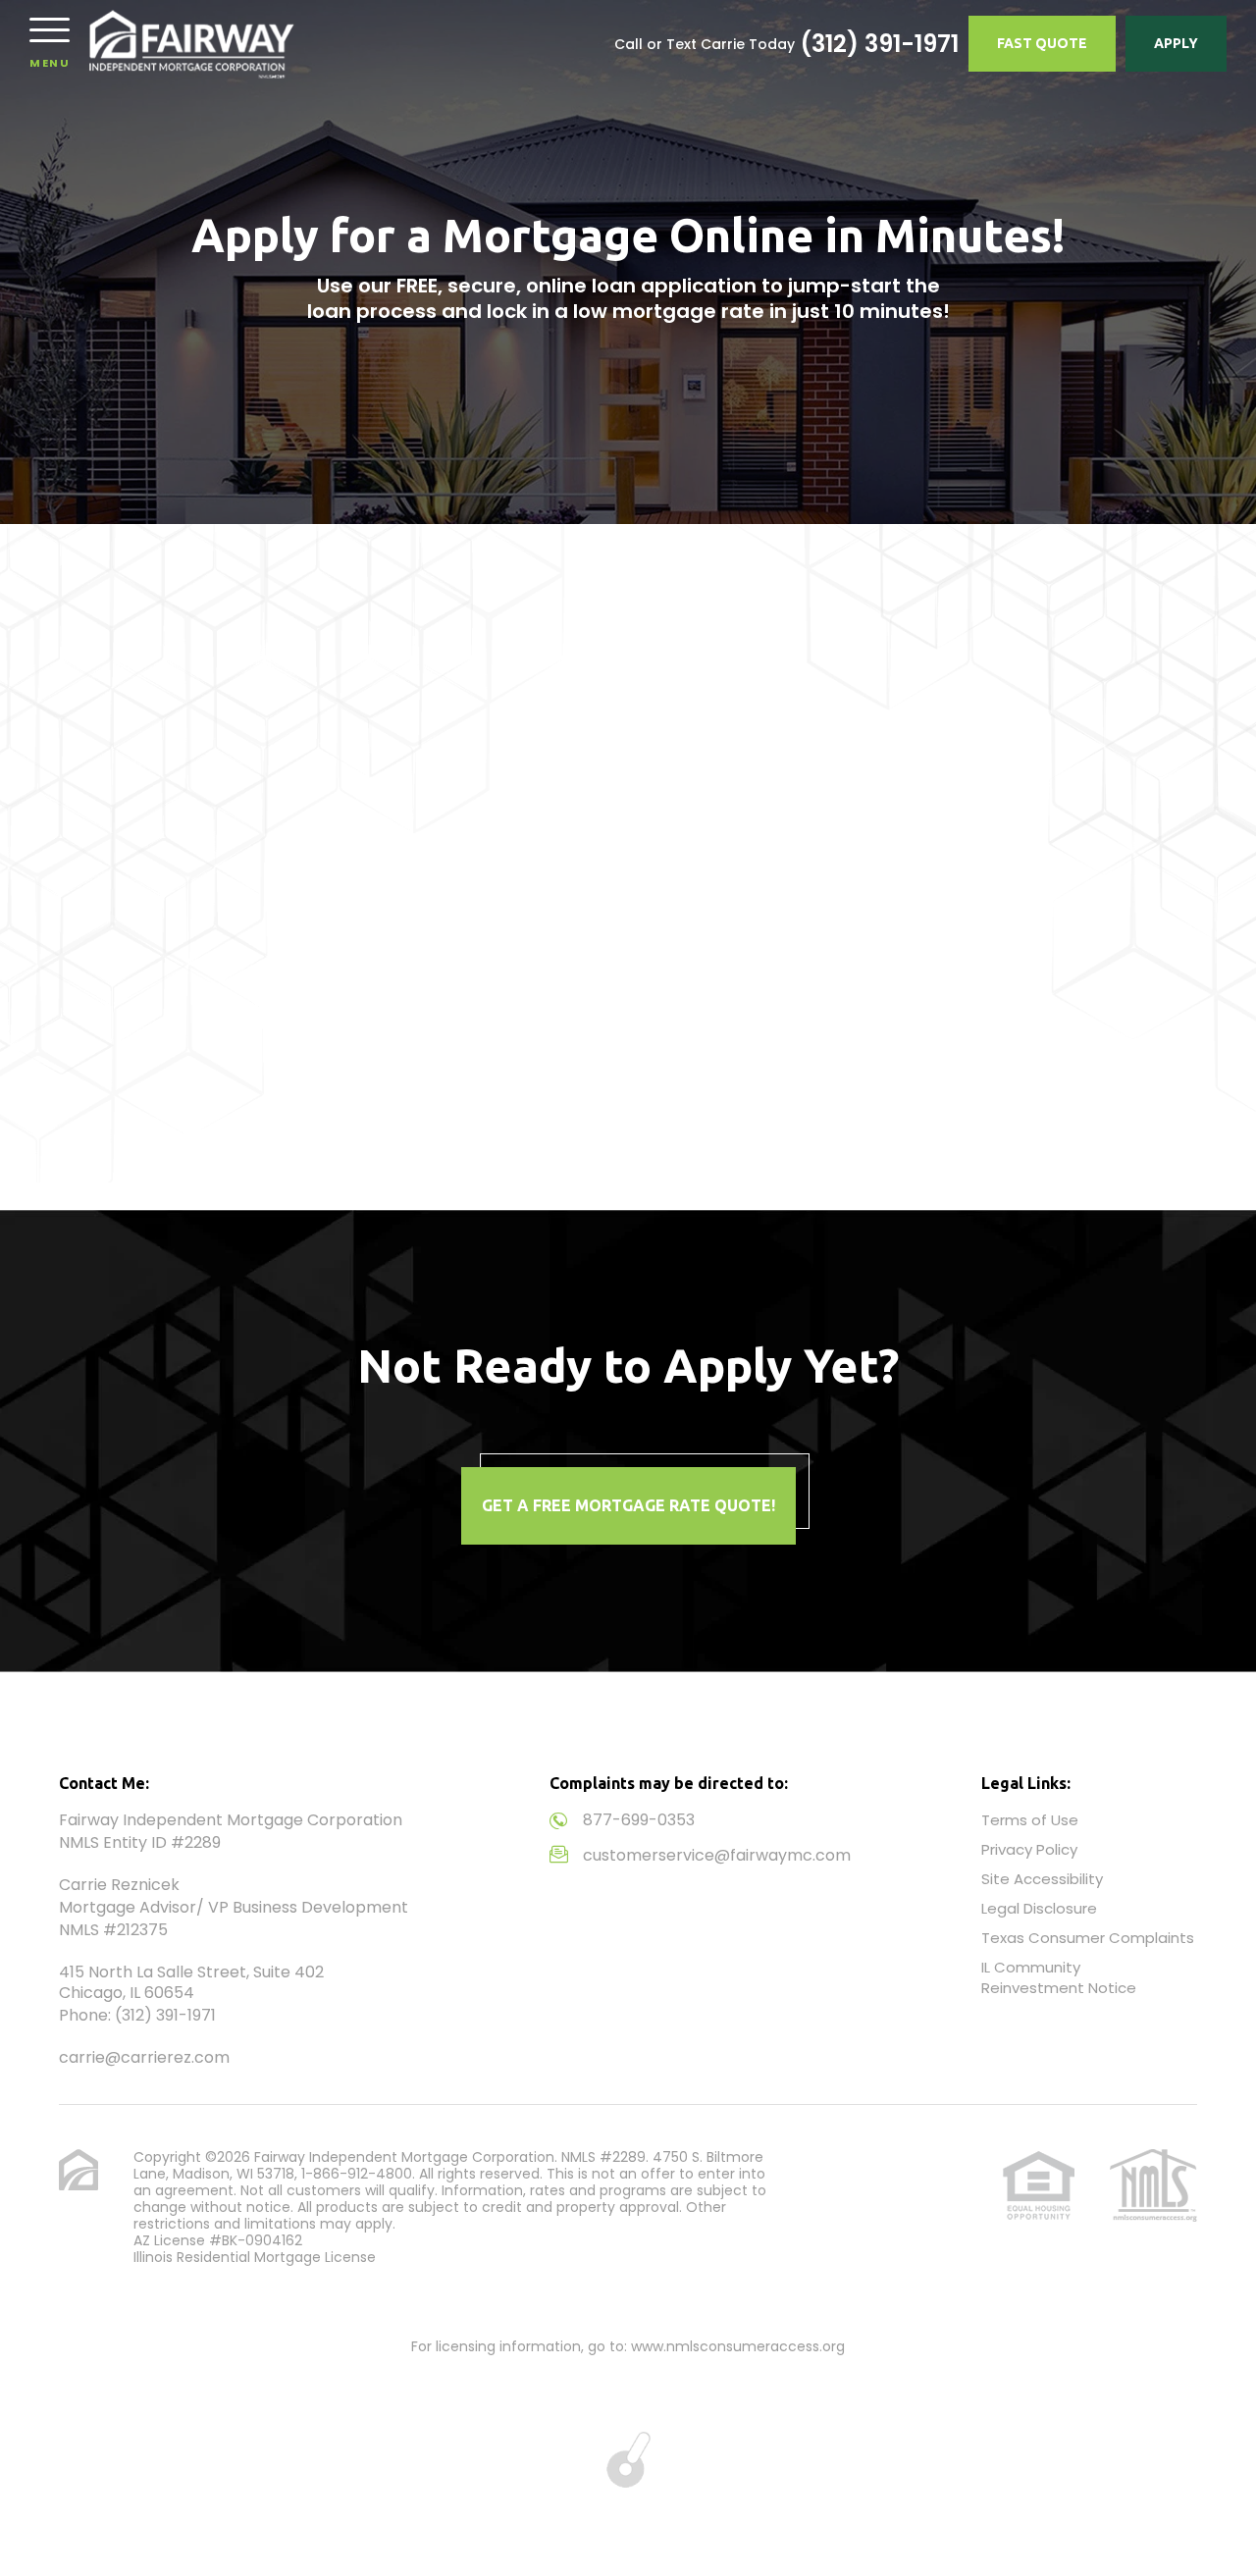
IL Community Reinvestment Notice (1059, 1977)
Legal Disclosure (1039, 1908)
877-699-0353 (639, 1820)
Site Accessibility (1042, 1879)
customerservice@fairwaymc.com (717, 1855)
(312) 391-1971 (879, 44)
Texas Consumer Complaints (1088, 1938)
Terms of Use (1030, 1820)
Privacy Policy (1029, 1849)
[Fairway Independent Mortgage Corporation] (192, 44)
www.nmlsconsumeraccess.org (738, 2346)
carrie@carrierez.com (144, 2057)
